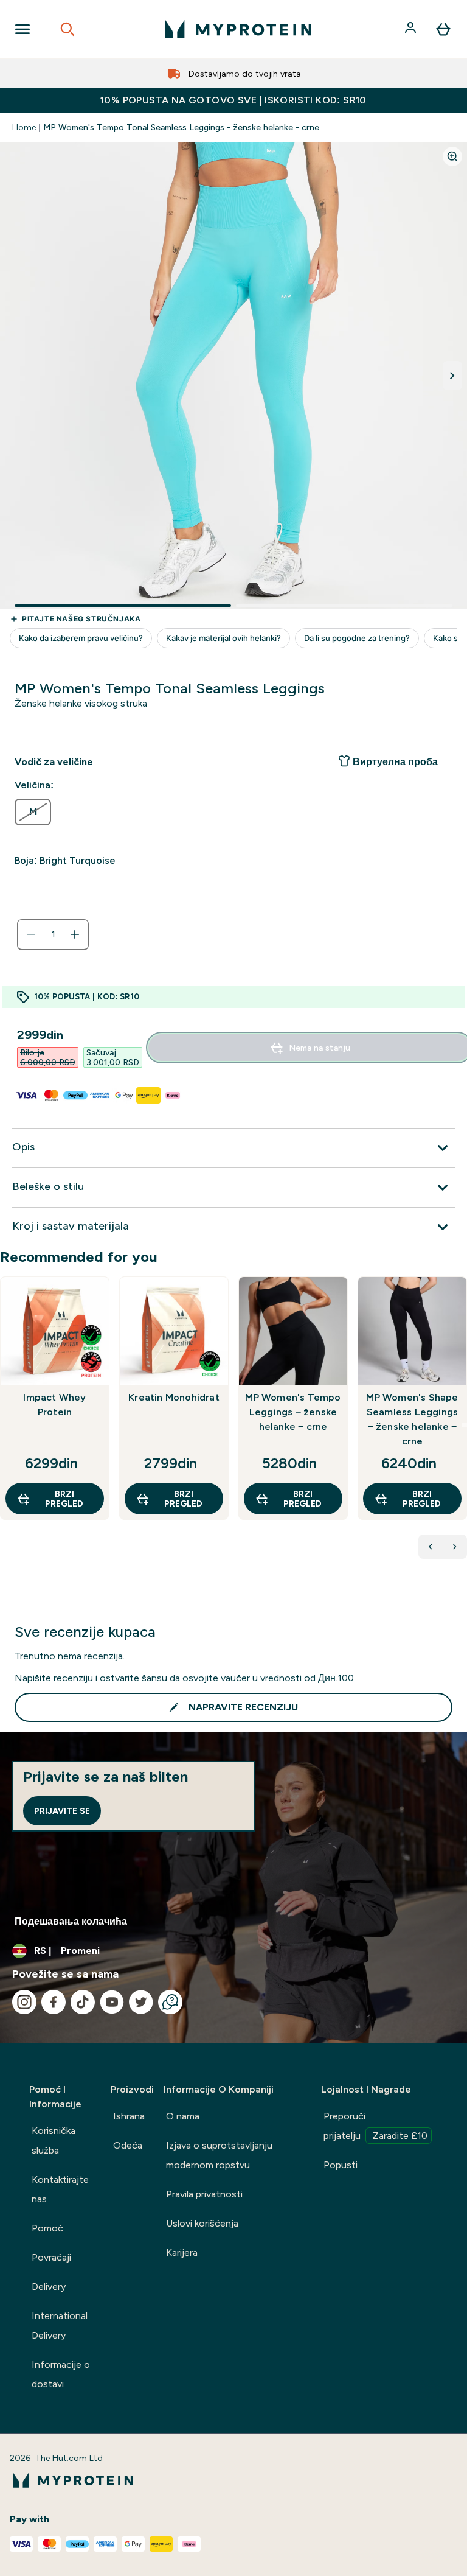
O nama (183, 2116)
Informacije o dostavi (61, 2374)
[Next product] (455, 1547)
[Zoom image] (452, 156)
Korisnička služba (54, 2140)
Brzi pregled (64, 1499)
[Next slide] (465, 1425)
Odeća (128, 2145)
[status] (53, 934)
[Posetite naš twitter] (141, 2002)
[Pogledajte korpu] (443, 29)
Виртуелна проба (395, 762)
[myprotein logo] (238, 29)
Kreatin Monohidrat (174, 1397)
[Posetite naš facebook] (54, 2002)
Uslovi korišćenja (202, 2223)
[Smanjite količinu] (31, 934)
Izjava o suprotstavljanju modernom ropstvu (219, 2155)
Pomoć (47, 2228)
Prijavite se (62, 1811)
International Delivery (60, 2326)
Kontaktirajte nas (60, 2189)
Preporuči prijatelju (375, 2126)
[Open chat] (170, 2002)
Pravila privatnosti (204, 2194)
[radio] (33, 812)
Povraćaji (51, 2257)
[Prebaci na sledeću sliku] (452, 376)
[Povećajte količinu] (75, 934)
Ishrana (129, 2116)
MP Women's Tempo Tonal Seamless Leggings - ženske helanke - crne (181, 127)
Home (24, 127)
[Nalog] (412, 29)
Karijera (182, 2252)
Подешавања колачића (71, 1921)
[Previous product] (431, 1547)
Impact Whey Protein (54, 1405)
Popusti (341, 2165)
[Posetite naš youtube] (112, 2002)
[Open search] (67, 29)
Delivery (49, 2287)
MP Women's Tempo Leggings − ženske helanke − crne (293, 1412)
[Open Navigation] (22, 29)
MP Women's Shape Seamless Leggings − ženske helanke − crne (412, 1419)
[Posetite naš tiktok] (83, 2002)
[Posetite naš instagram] (24, 2002)
